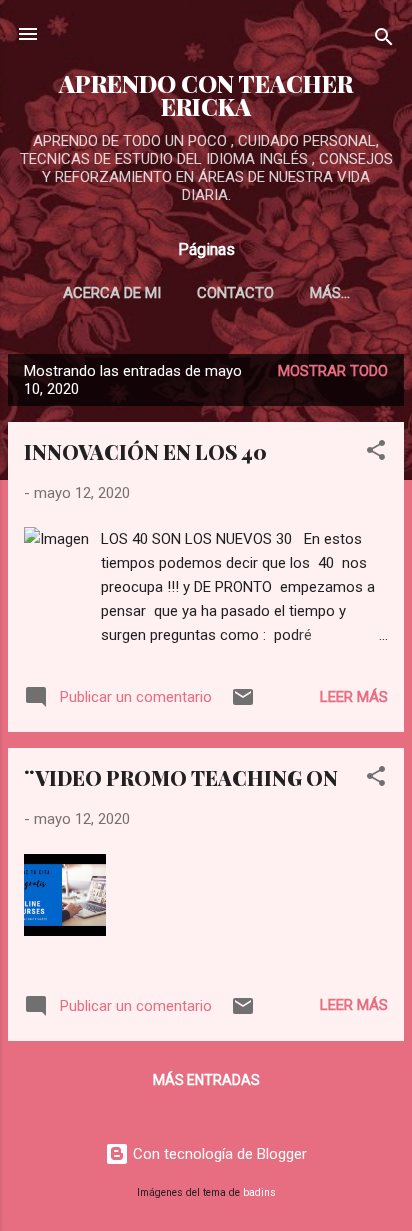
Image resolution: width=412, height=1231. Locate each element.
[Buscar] (384, 40)
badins (259, 1192)
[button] (376, 453)
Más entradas (206, 1080)
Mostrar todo (333, 371)
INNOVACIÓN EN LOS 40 (145, 451)
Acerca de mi (112, 293)
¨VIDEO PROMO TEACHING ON (181, 777)
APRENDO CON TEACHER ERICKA (206, 95)
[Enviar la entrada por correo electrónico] (243, 704)
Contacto (235, 293)
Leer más (354, 697)
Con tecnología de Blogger (218, 1154)
